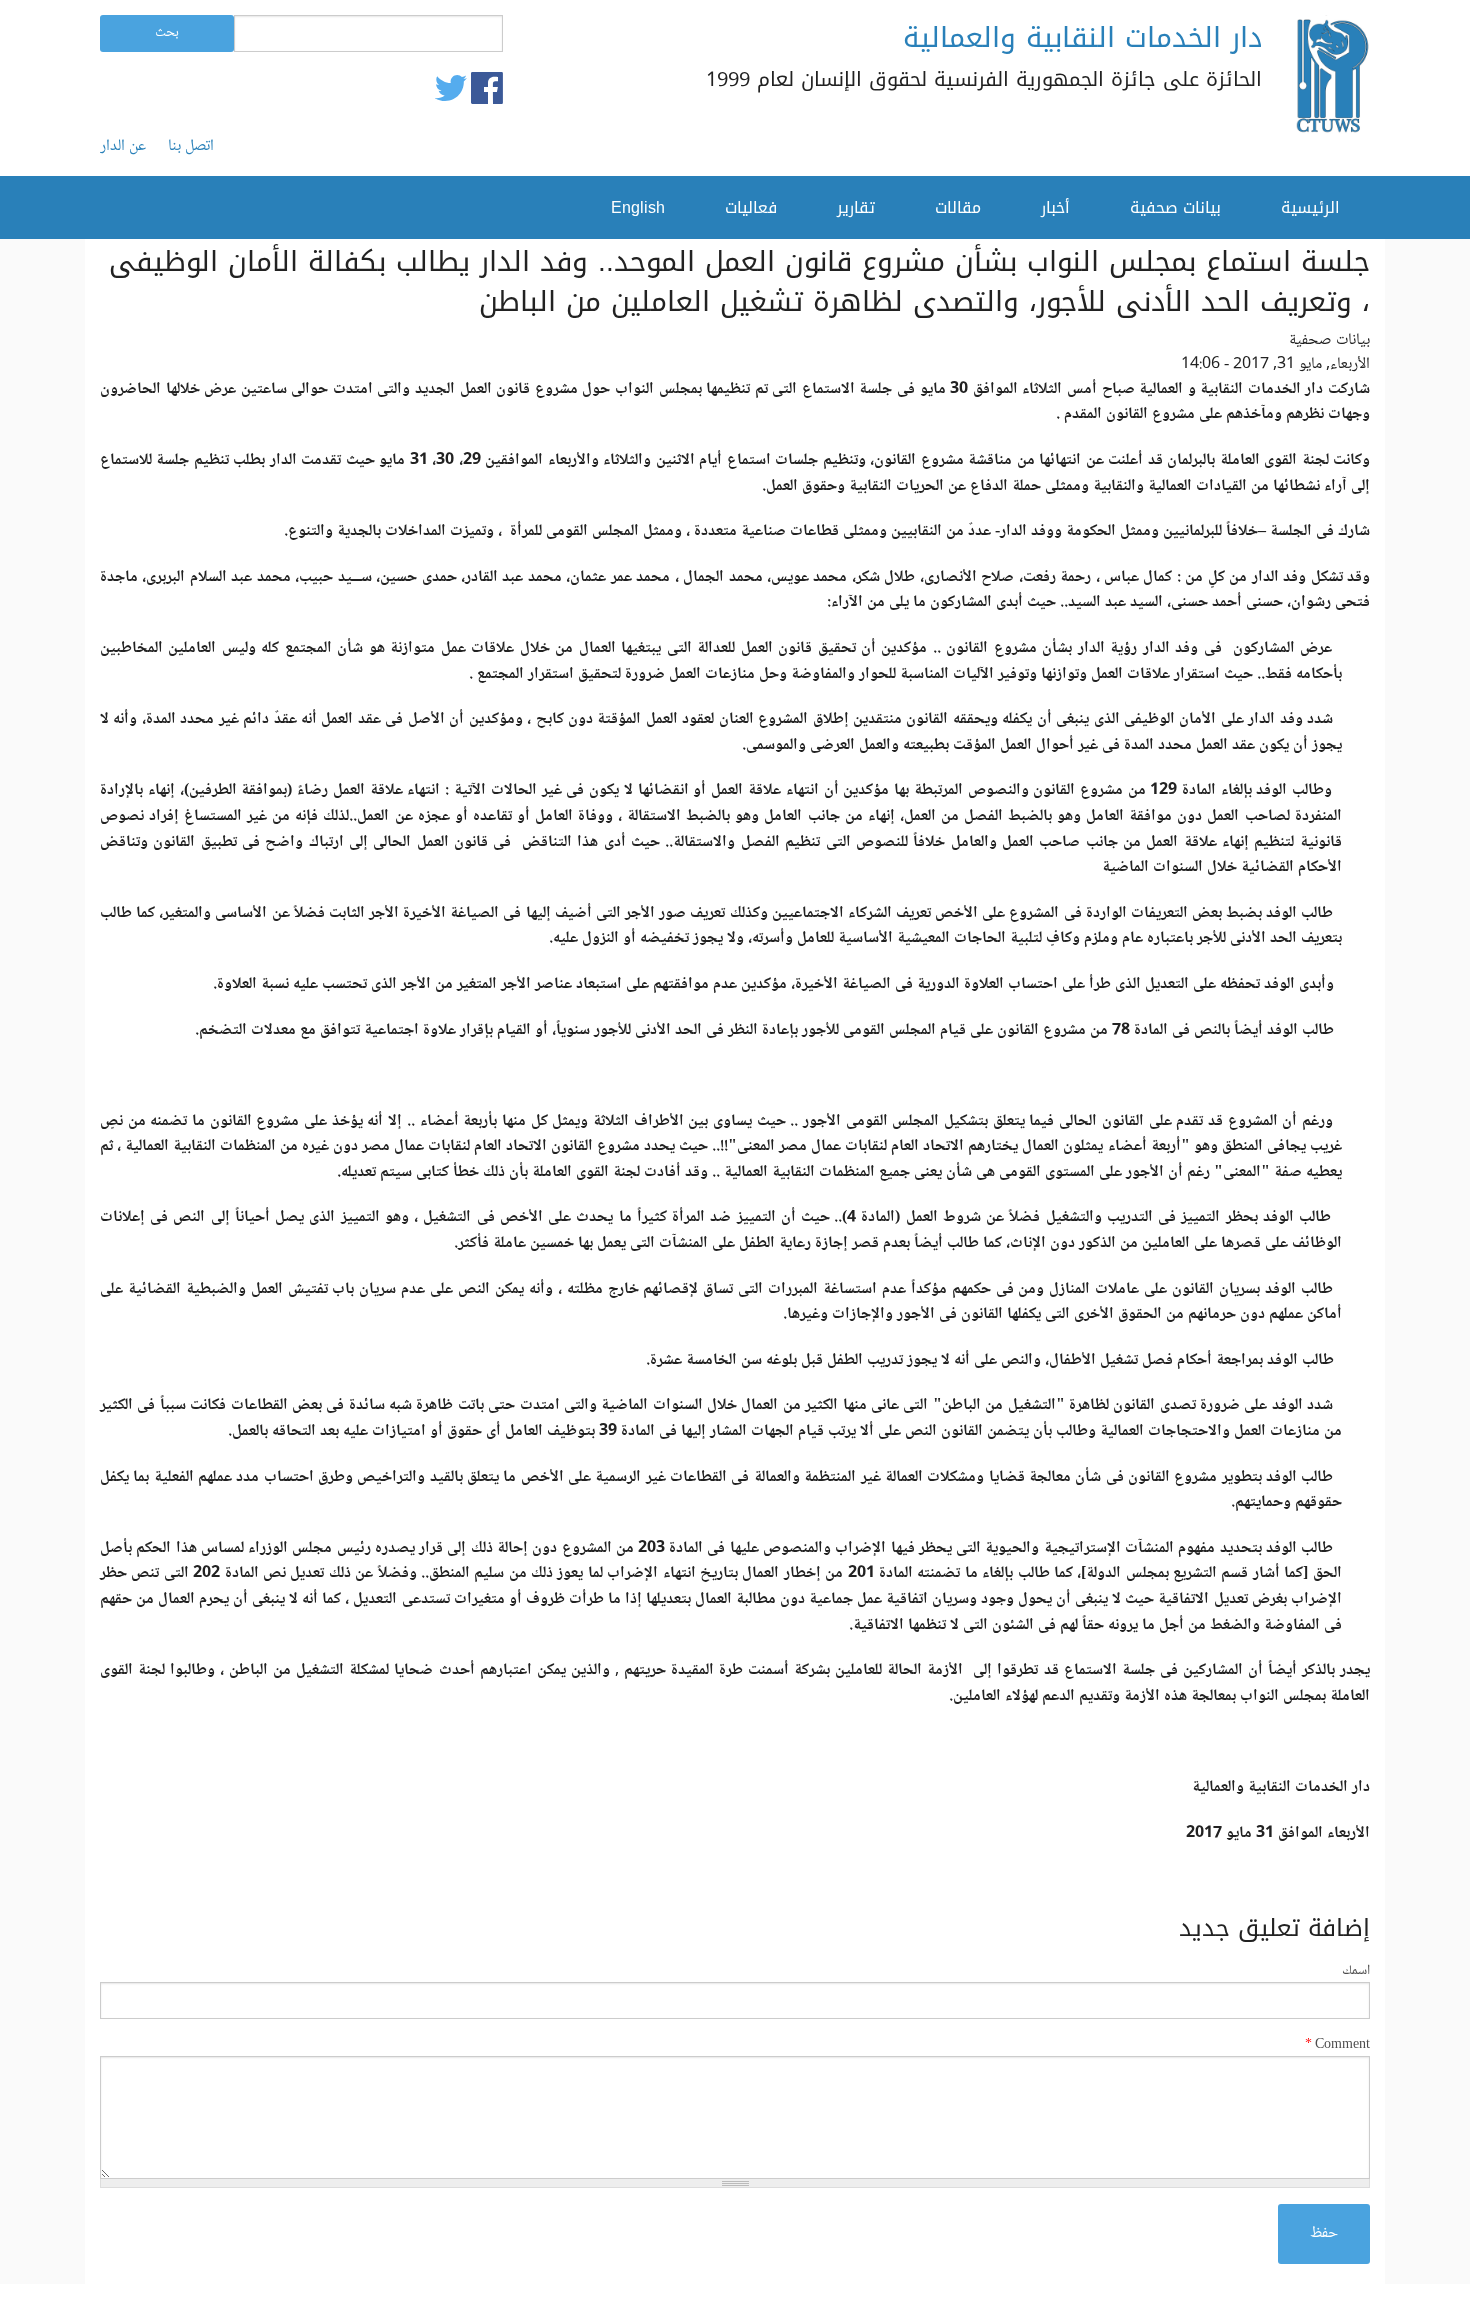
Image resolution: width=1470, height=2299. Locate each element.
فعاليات (751, 207)
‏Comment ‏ (1337, 2045)
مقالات (958, 207)
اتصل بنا (191, 147)
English (638, 207)
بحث (167, 33)
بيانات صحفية (1175, 207)
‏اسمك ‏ (1354, 1971)
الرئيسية (1310, 207)
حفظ (1324, 2233)
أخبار (1055, 207)
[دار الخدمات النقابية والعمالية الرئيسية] (1331, 79)
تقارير (856, 207)
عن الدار (123, 147)
